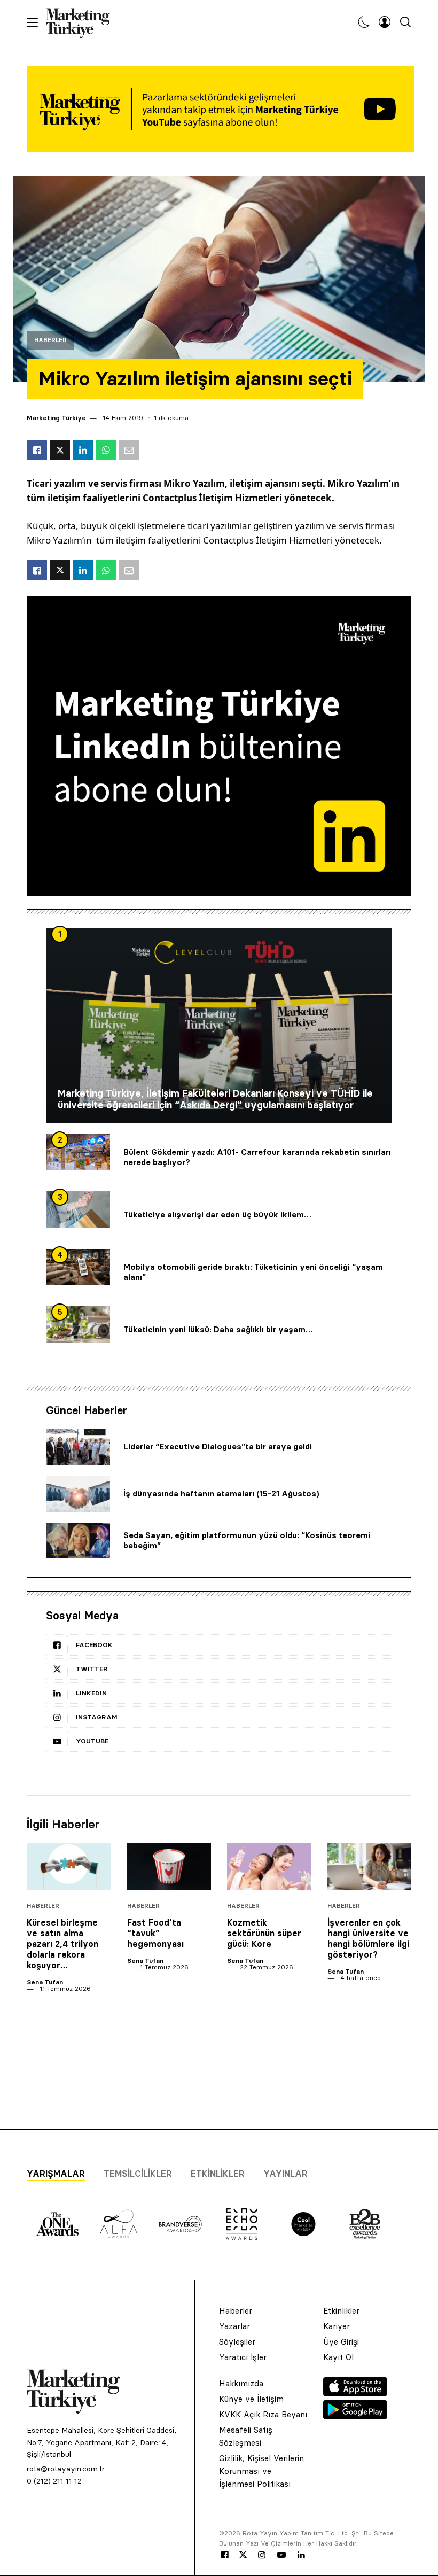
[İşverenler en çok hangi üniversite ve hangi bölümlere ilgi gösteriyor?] (370, 1867)
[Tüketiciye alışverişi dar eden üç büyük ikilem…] (78, 1209)
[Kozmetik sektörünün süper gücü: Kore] (269, 1867)
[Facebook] (225, 2555)
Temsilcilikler (138, 2174)
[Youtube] (281, 2555)
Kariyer (337, 2326)
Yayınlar (286, 2174)
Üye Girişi (341, 2342)
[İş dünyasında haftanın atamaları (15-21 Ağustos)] (78, 1494)
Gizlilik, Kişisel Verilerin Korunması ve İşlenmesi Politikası (261, 2471)
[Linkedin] (301, 2555)
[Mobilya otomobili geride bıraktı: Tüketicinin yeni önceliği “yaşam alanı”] (78, 1267)
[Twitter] (243, 2555)
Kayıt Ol (338, 2357)
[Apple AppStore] (355, 2393)
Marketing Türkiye (56, 418)
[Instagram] (261, 2555)
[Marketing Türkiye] (82, 22)
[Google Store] (355, 2416)
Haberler (50, 340)
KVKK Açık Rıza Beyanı (263, 2414)
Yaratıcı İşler (243, 2357)
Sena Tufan (45, 1982)
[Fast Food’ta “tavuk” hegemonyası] (169, 1867)
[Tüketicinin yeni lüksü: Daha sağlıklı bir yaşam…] (78, 1324)
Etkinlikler (218, 2174)
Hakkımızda (241, 2383)
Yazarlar (234, 2326)
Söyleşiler (237, 2342)
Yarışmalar (56, 2174)
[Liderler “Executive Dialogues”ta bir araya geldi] (78, 1447)
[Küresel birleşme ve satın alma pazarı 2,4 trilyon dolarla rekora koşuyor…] (69, 1867)
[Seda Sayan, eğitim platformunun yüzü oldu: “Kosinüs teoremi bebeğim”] (78, 1541)
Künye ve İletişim (251, 2399)
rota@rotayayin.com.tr (66, 2469)
